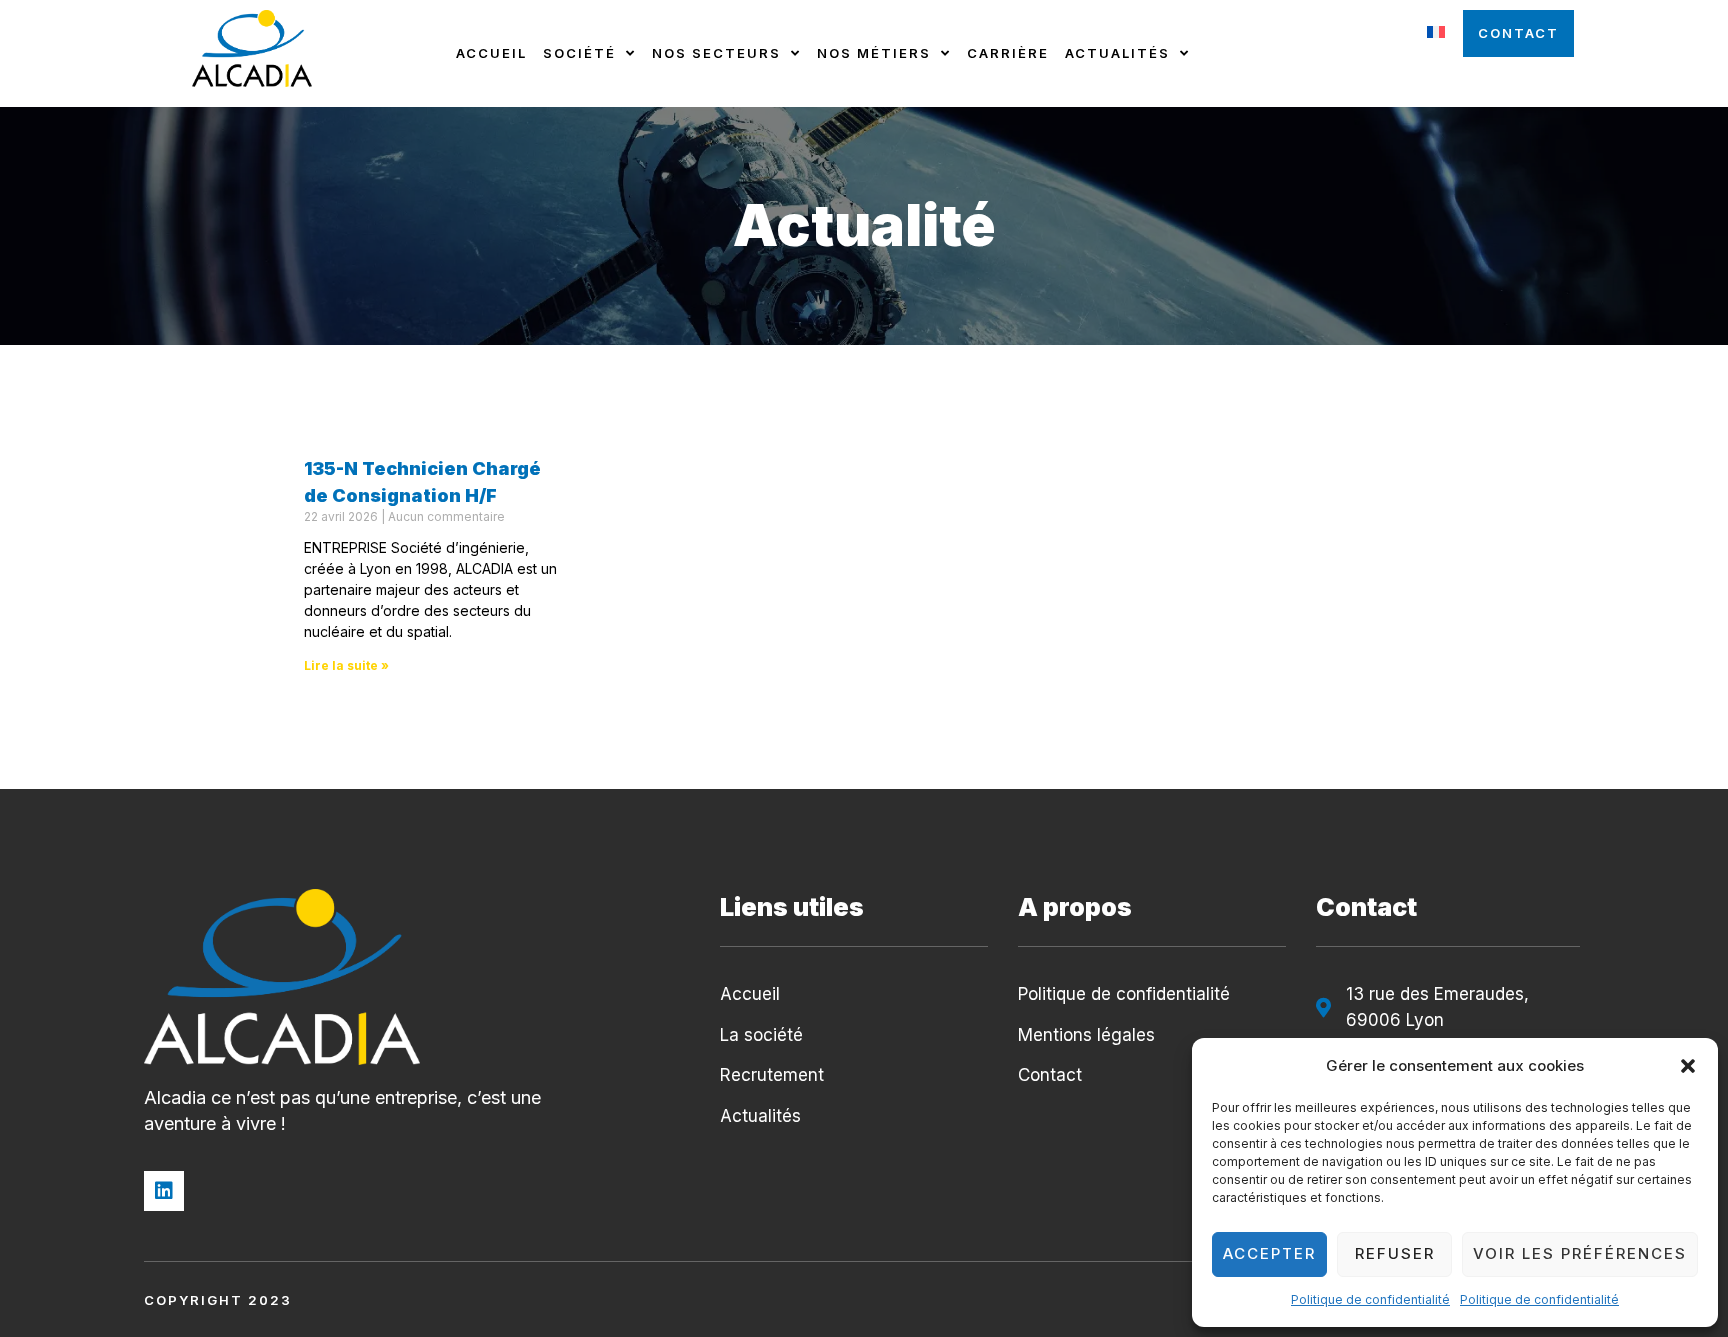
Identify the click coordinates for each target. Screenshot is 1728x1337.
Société (579, 53)
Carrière (1008, 53)
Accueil (491, 53)
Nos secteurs (716, 53)
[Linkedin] (164, 1191)
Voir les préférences (1580, 1253)
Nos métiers (874, 53)
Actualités (1117, 53)
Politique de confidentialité (1370, 1299)
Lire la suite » (346, 665)
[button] (1688, 1066)
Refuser (1395, 1253)
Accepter (1269, 1253)
